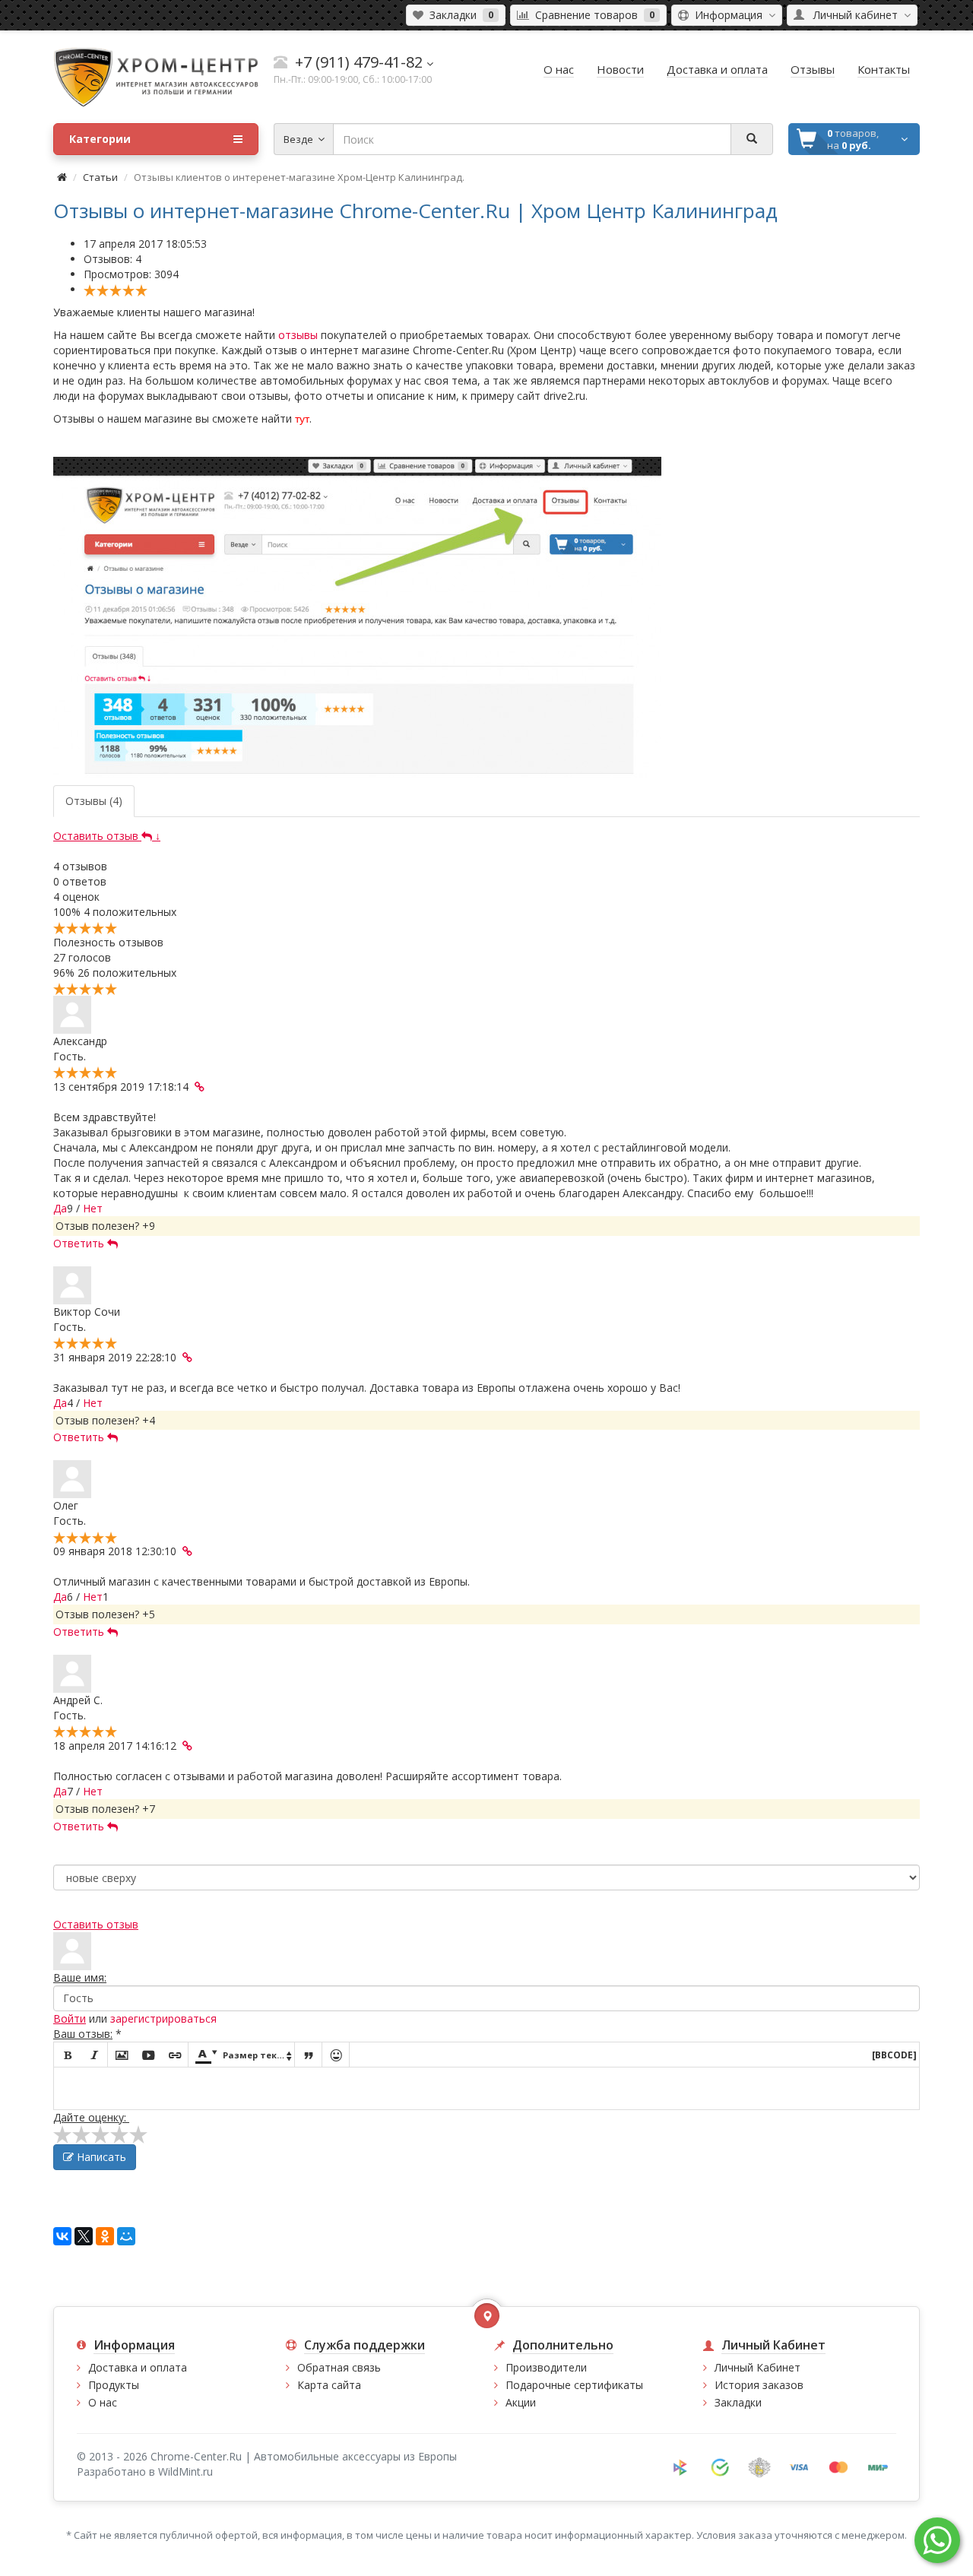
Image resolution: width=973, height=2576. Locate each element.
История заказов (759, 2385)
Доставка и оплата (138, 2367)
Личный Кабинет (757, 2367)
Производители (546, 2367)
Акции (521, 2402)
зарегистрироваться (163, 2018)
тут (302, 419)
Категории (100, 139)
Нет (93, 1208)
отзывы (298, 335)
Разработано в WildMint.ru (145, 2471)
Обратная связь (339, 2367)
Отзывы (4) (94, 801)
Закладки (738, 2402)
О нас (103, 2402)
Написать (100, 2157)
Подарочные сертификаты (574, 2385)
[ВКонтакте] (62, 2236)
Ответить (80, 1243)
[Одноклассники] (105, 2236)
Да (60, 1208)
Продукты (114, 2385)
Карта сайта (329, 2385)
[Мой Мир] (126, 2236)
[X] (84, 2236)
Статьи (100, 177)
